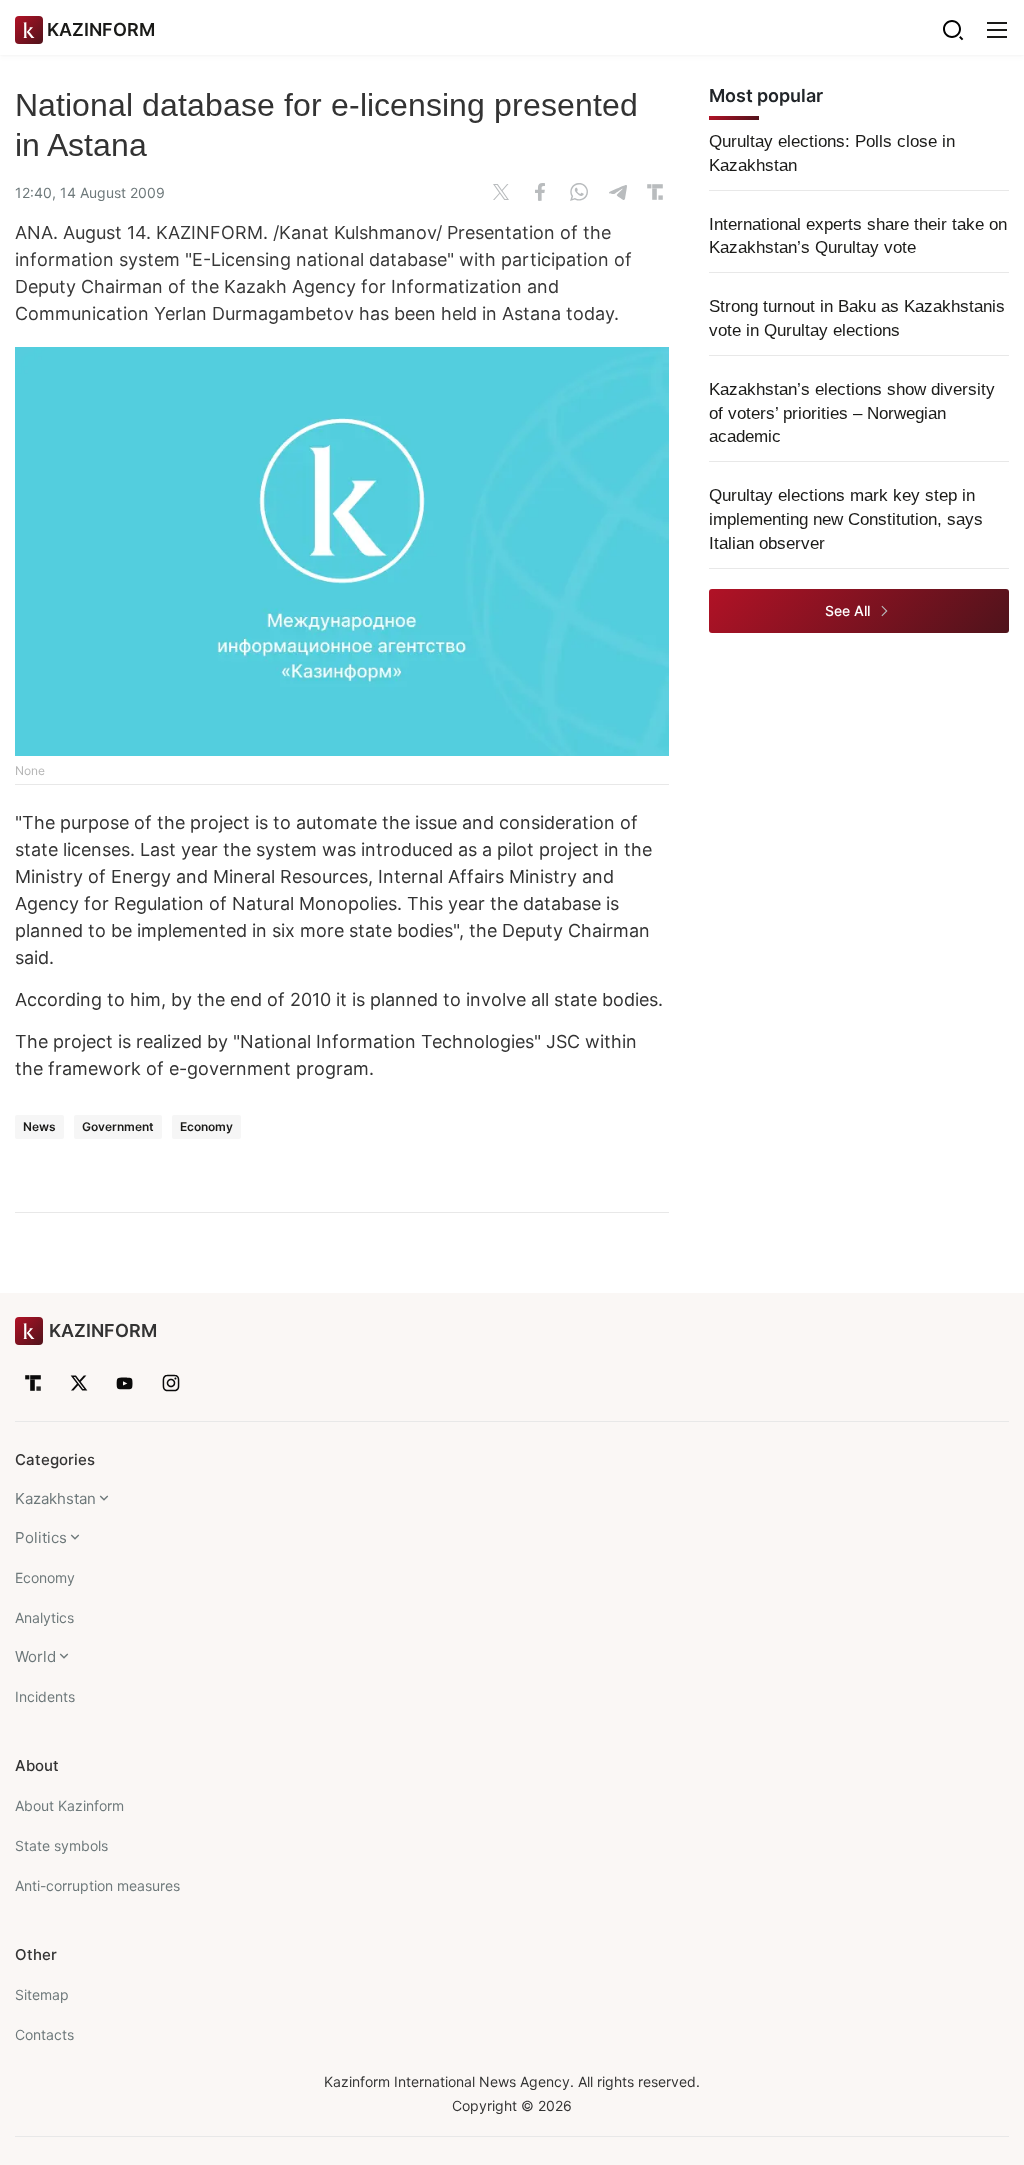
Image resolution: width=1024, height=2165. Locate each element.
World (35, 1656)
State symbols (61, 1845)
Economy (206, 1126)
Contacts (44, 2034)
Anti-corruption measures (97, 1885)
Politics (41, 1537)
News (39, 1126)
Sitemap (42, 1994)
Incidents (45, 1696)
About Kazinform (69, 1805)
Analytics (44, 1617)
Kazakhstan (55, 1498)
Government (118, 1126)
